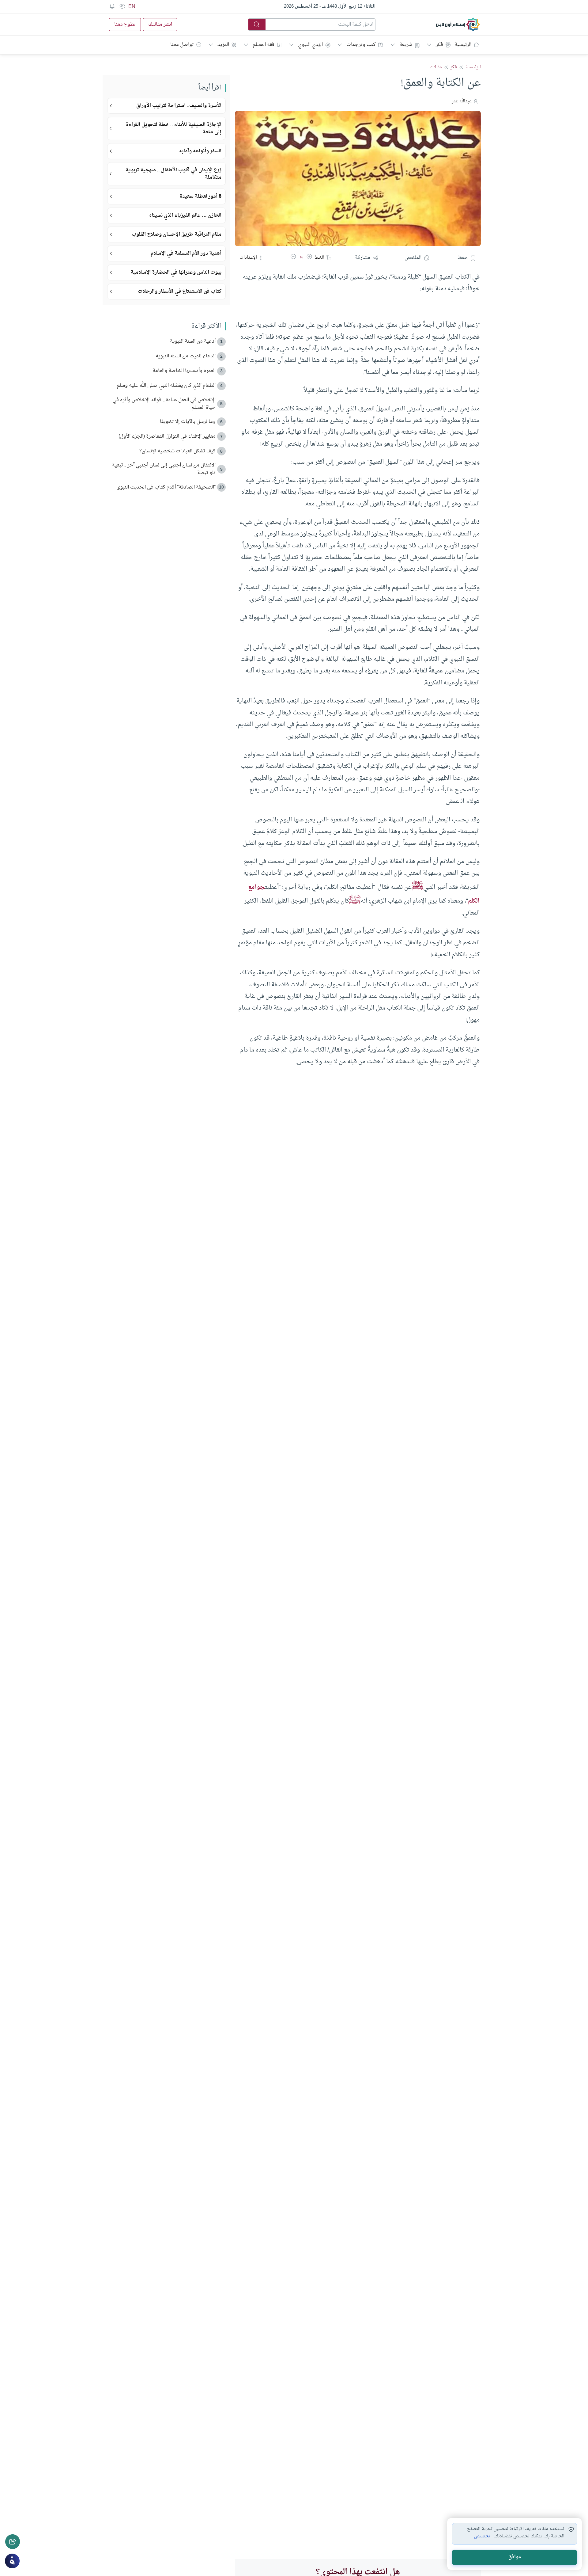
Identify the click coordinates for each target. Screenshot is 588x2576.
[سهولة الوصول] (122, 6)
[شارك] (13, 2542)
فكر (439, 45)
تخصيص (482, 2536)
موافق (515, 2557)
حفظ (463, 258)
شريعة (406, 45)
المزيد (223, 45)
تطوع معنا (125, 25)
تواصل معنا (182, 45)
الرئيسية (463, 45)
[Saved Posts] (112, 6)
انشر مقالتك (160, 25)
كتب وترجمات (361, 45)
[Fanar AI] (12, 2561)
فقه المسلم (264, 45)
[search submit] (257, 25)
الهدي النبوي (310, 45)
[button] (309, 258)
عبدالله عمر (462, 101)
